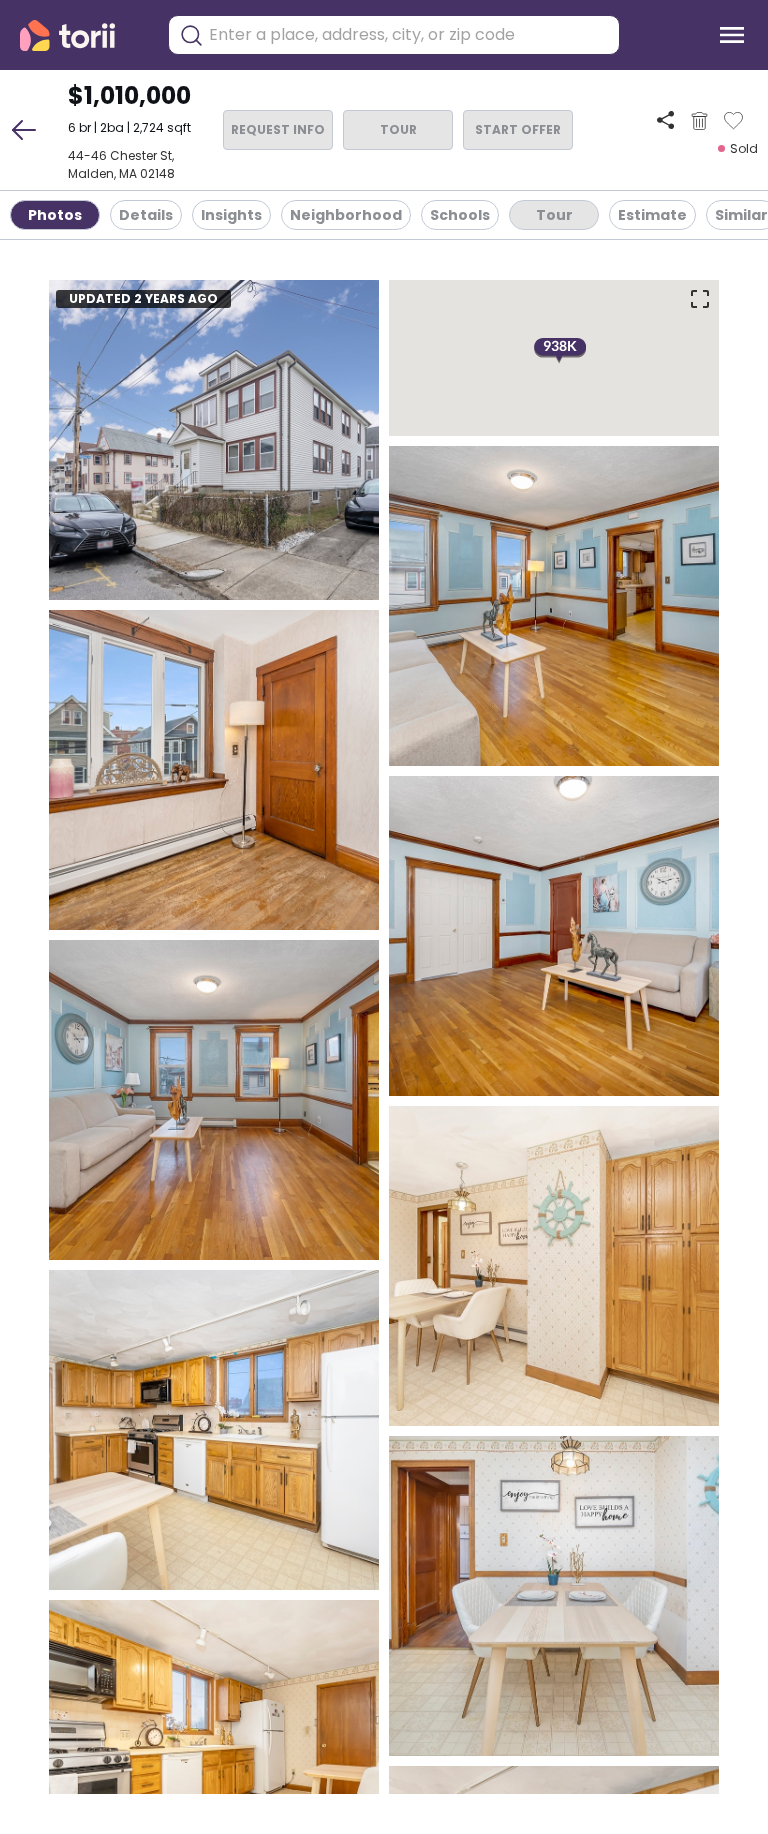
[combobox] (409, 35)
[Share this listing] (665, 120)
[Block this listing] (699, 121)
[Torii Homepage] (81, 35)
